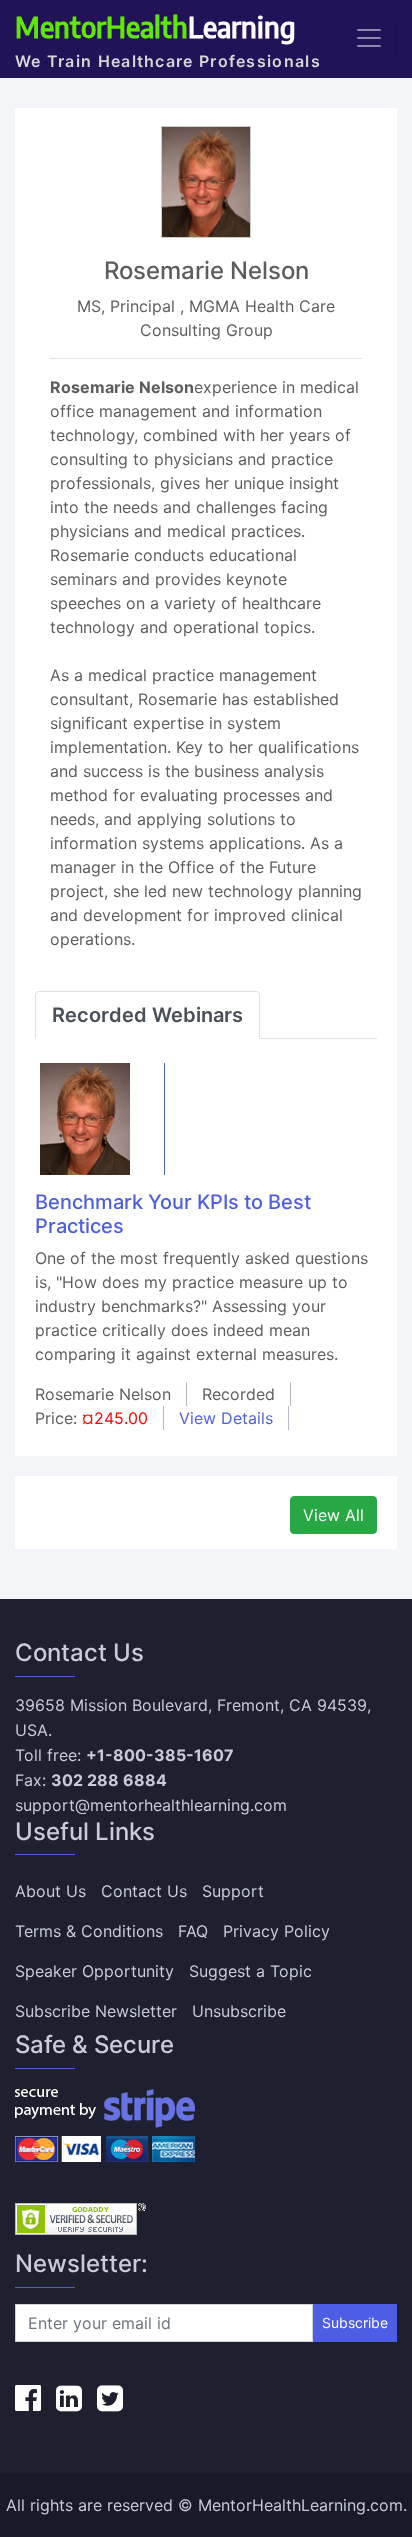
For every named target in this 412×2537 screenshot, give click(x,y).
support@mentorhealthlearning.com (151, 1805)
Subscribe (355, 2322)
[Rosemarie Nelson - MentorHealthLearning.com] (85, 1117)
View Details (226, 1418)
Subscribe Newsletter (96, 2011)
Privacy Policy (276, 1931)
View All (333, 1515)
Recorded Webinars (147, 1015)
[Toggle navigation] (369, 38)
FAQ (193, 1931)
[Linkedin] (69, 2398)
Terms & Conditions (89, 1931)
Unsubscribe (239, 2011)
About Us (50, 1891)
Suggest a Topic (250, 1971)
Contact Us (144, 1891)
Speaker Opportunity (94, 1971)
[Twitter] (110, 2398)
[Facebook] (28, 2398)
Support (233, 1891)
